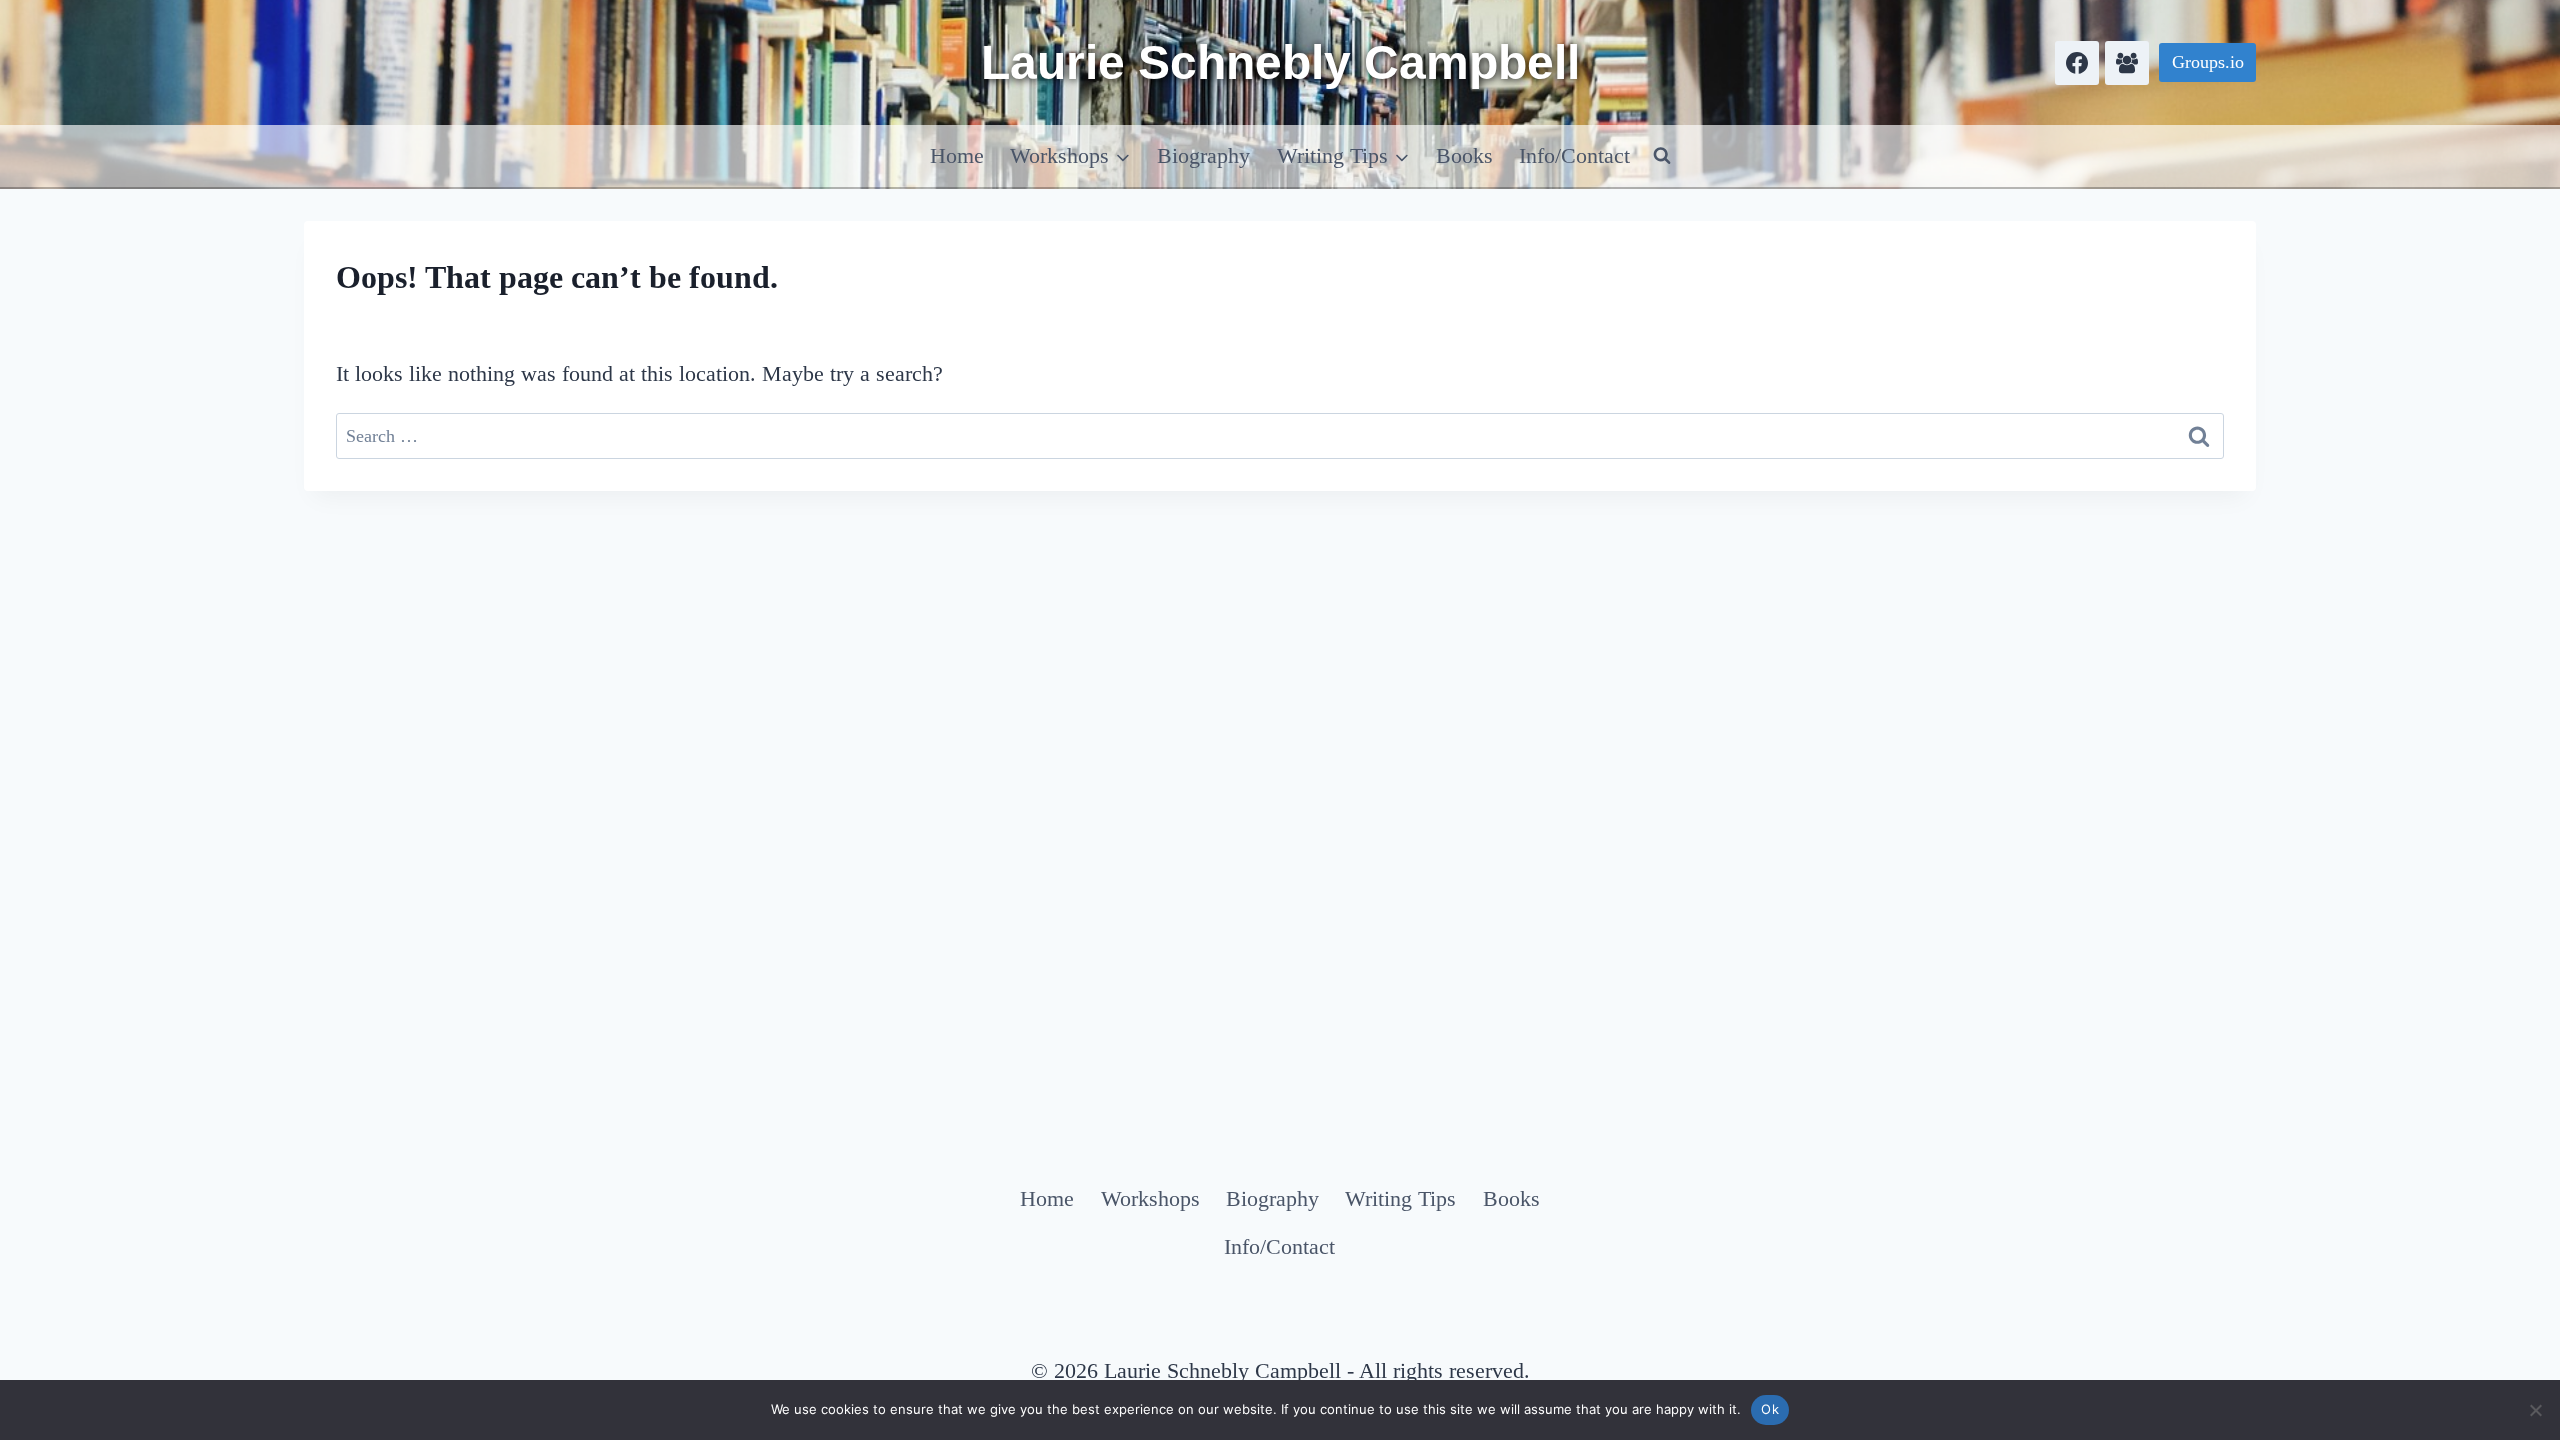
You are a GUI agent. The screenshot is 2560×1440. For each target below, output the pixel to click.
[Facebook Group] (2127, 63)
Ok (1770, 1409)
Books (1464, 155)
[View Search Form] (1662, 156)
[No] (2535, 1410)
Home (957, 155)
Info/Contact (1574, 155)
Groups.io (2208, 62)
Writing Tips (1400, 1198)
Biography (1203, 155)
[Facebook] (2077, 63)
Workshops (1150, 1198)
